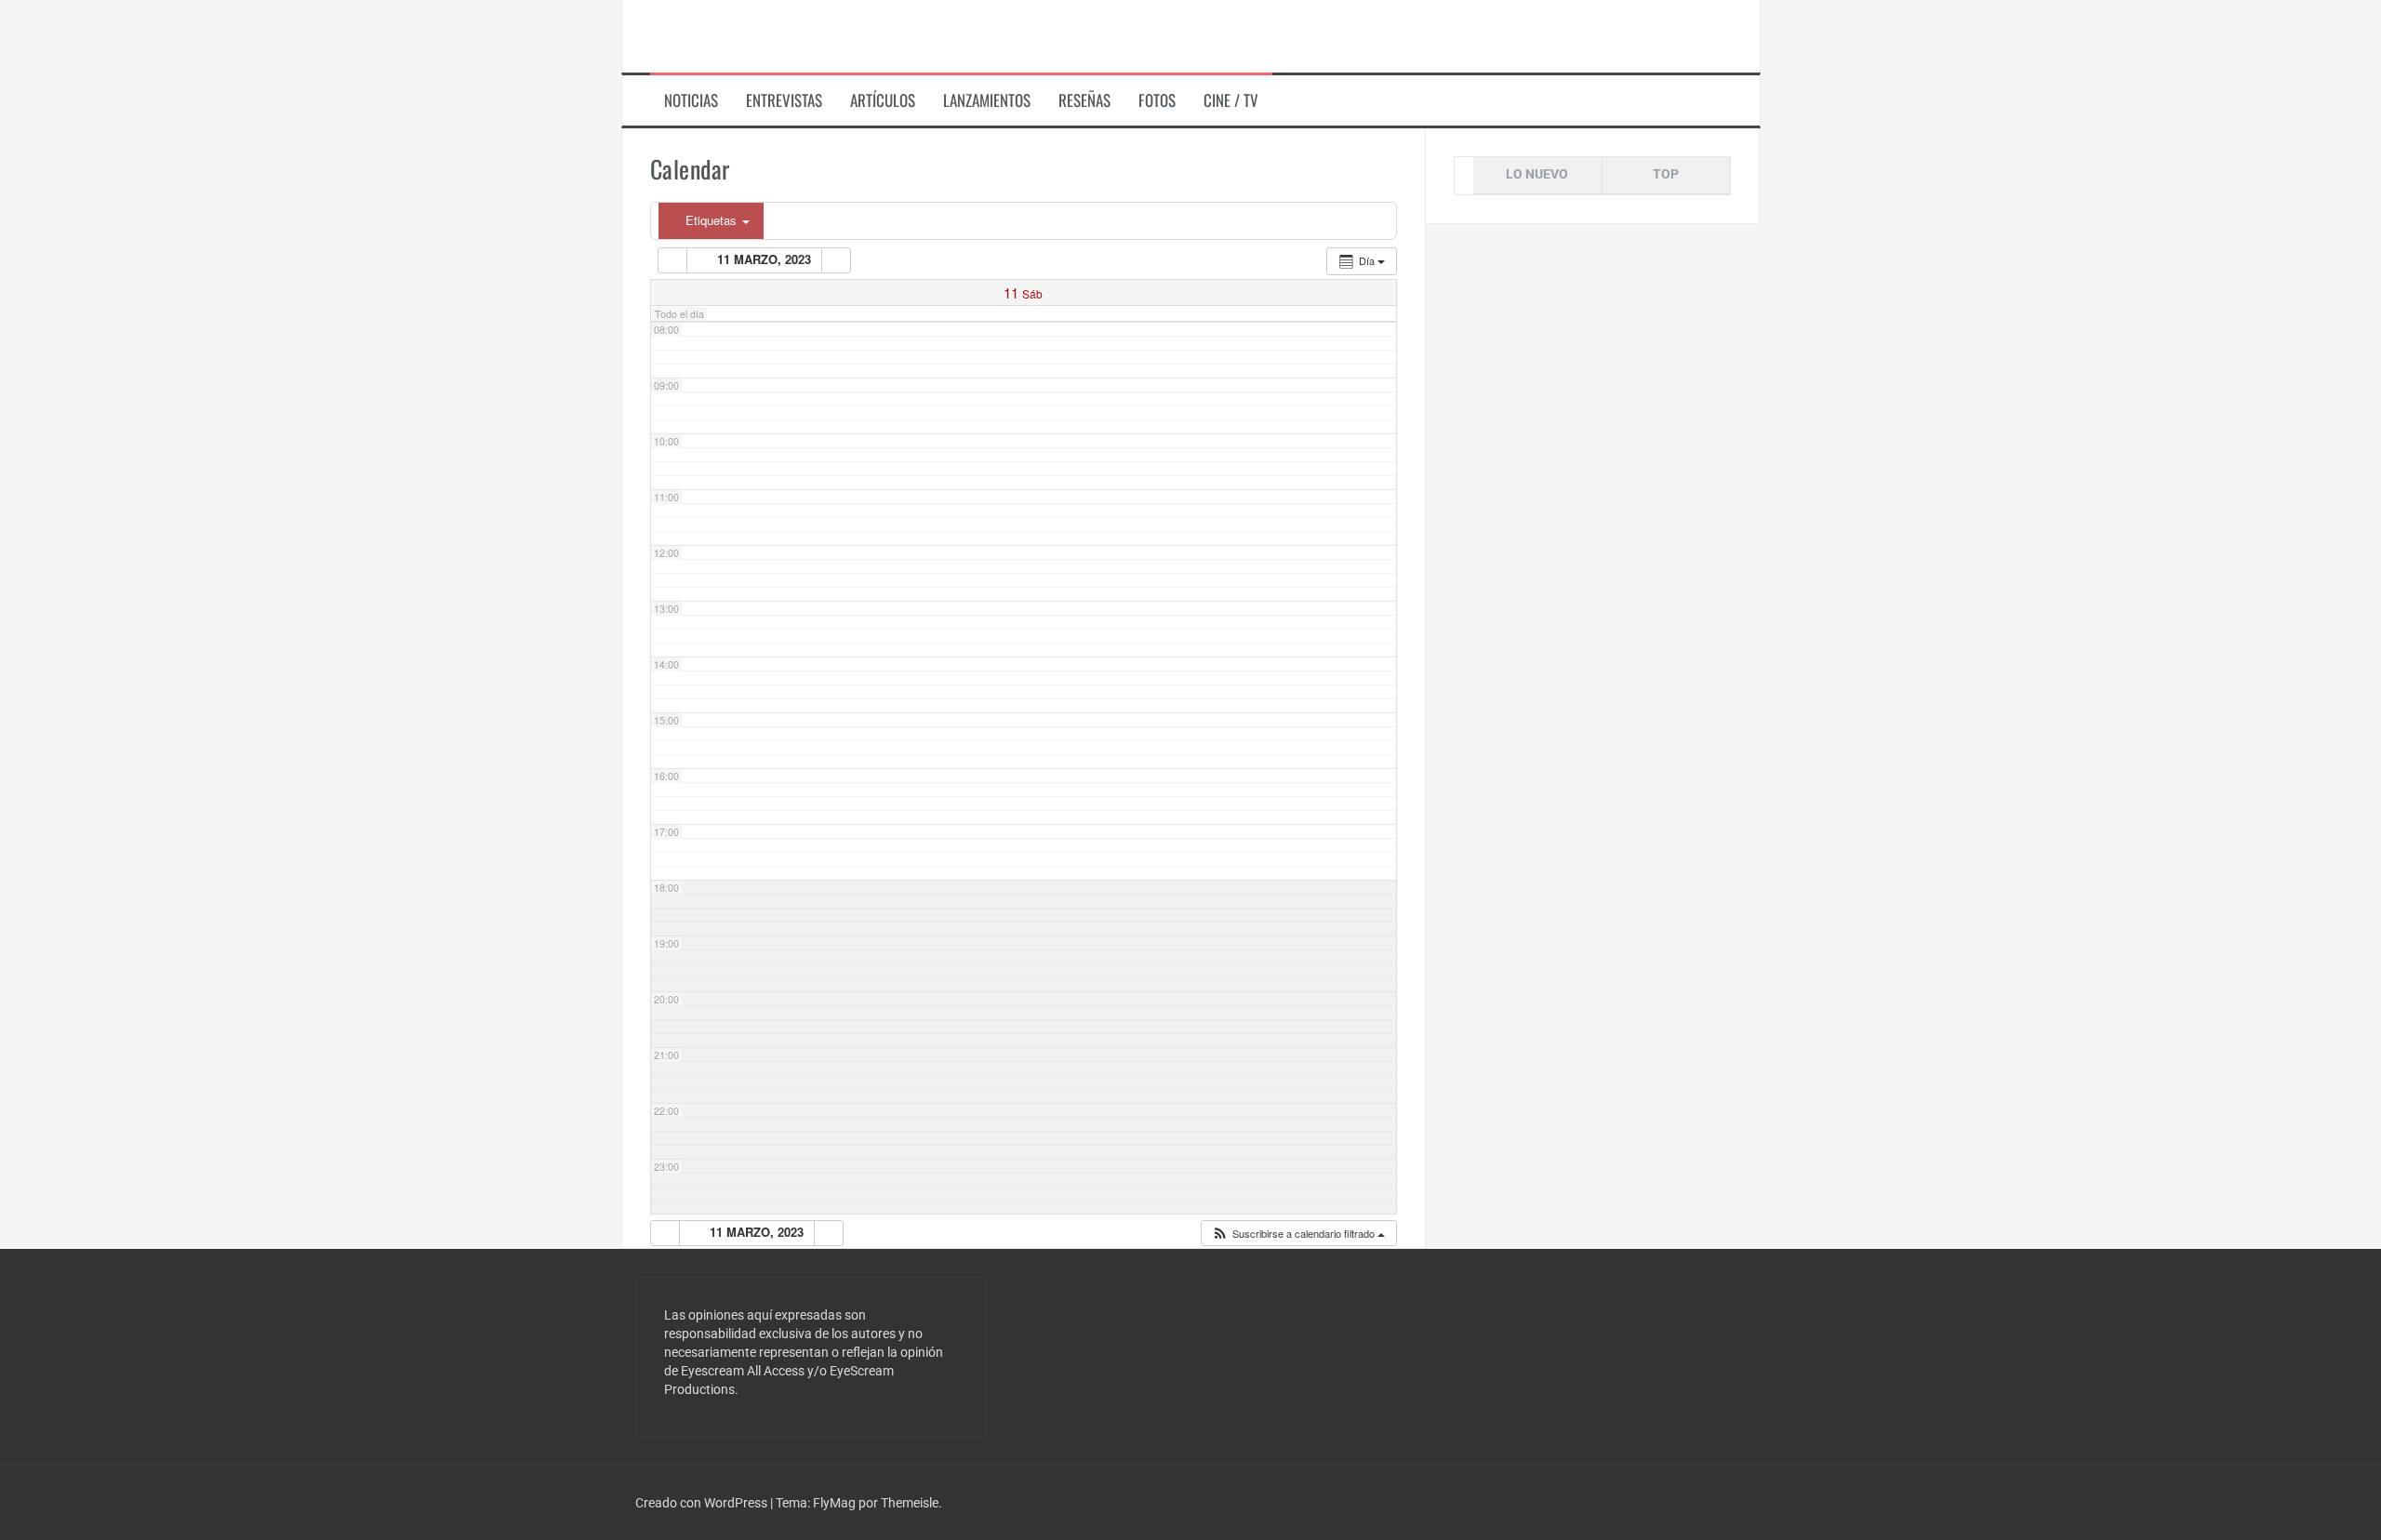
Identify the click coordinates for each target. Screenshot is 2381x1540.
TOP (1666, 174)
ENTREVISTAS (784, 100)
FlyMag (834, 1503)
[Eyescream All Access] (771, 35)
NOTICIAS (691, 100)
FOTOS (1157, 100)
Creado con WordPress (703, 1503)
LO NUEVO (1537, 174)
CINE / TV (1231, 100)
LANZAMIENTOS (987, 100)
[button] (1298, 1234)
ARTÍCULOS (883, 100)
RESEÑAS (1084, 100)
